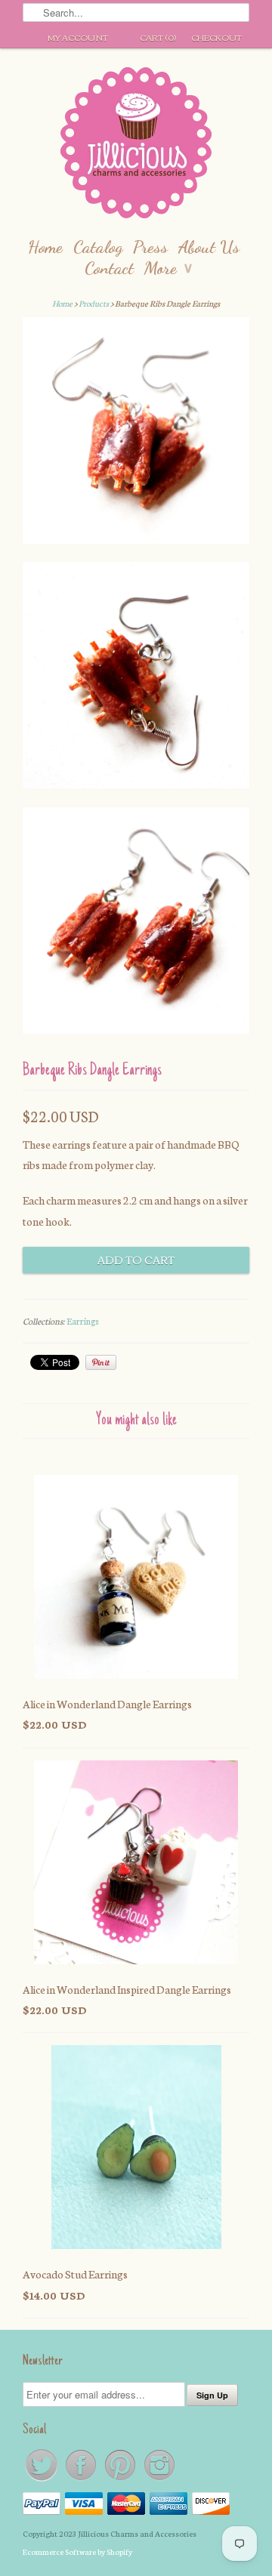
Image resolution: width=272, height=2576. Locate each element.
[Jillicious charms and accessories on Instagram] (159, 2480)
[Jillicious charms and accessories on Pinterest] (121, 2480)
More (168, 268)
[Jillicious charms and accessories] (136, 146)
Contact (109, 268)
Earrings (83, 1321)
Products (94, 303)
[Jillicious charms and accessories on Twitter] (42, 2480)
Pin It (101, 1362)
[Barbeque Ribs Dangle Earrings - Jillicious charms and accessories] (136, 433)
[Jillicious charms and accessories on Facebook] (82, 2480)
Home (45, 247)
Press (150, 247)
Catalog (98, 247)
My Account (78, 37)
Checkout (216, 37)
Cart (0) (158, 37)
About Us (209, 247)
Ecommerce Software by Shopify (77, 2551)
